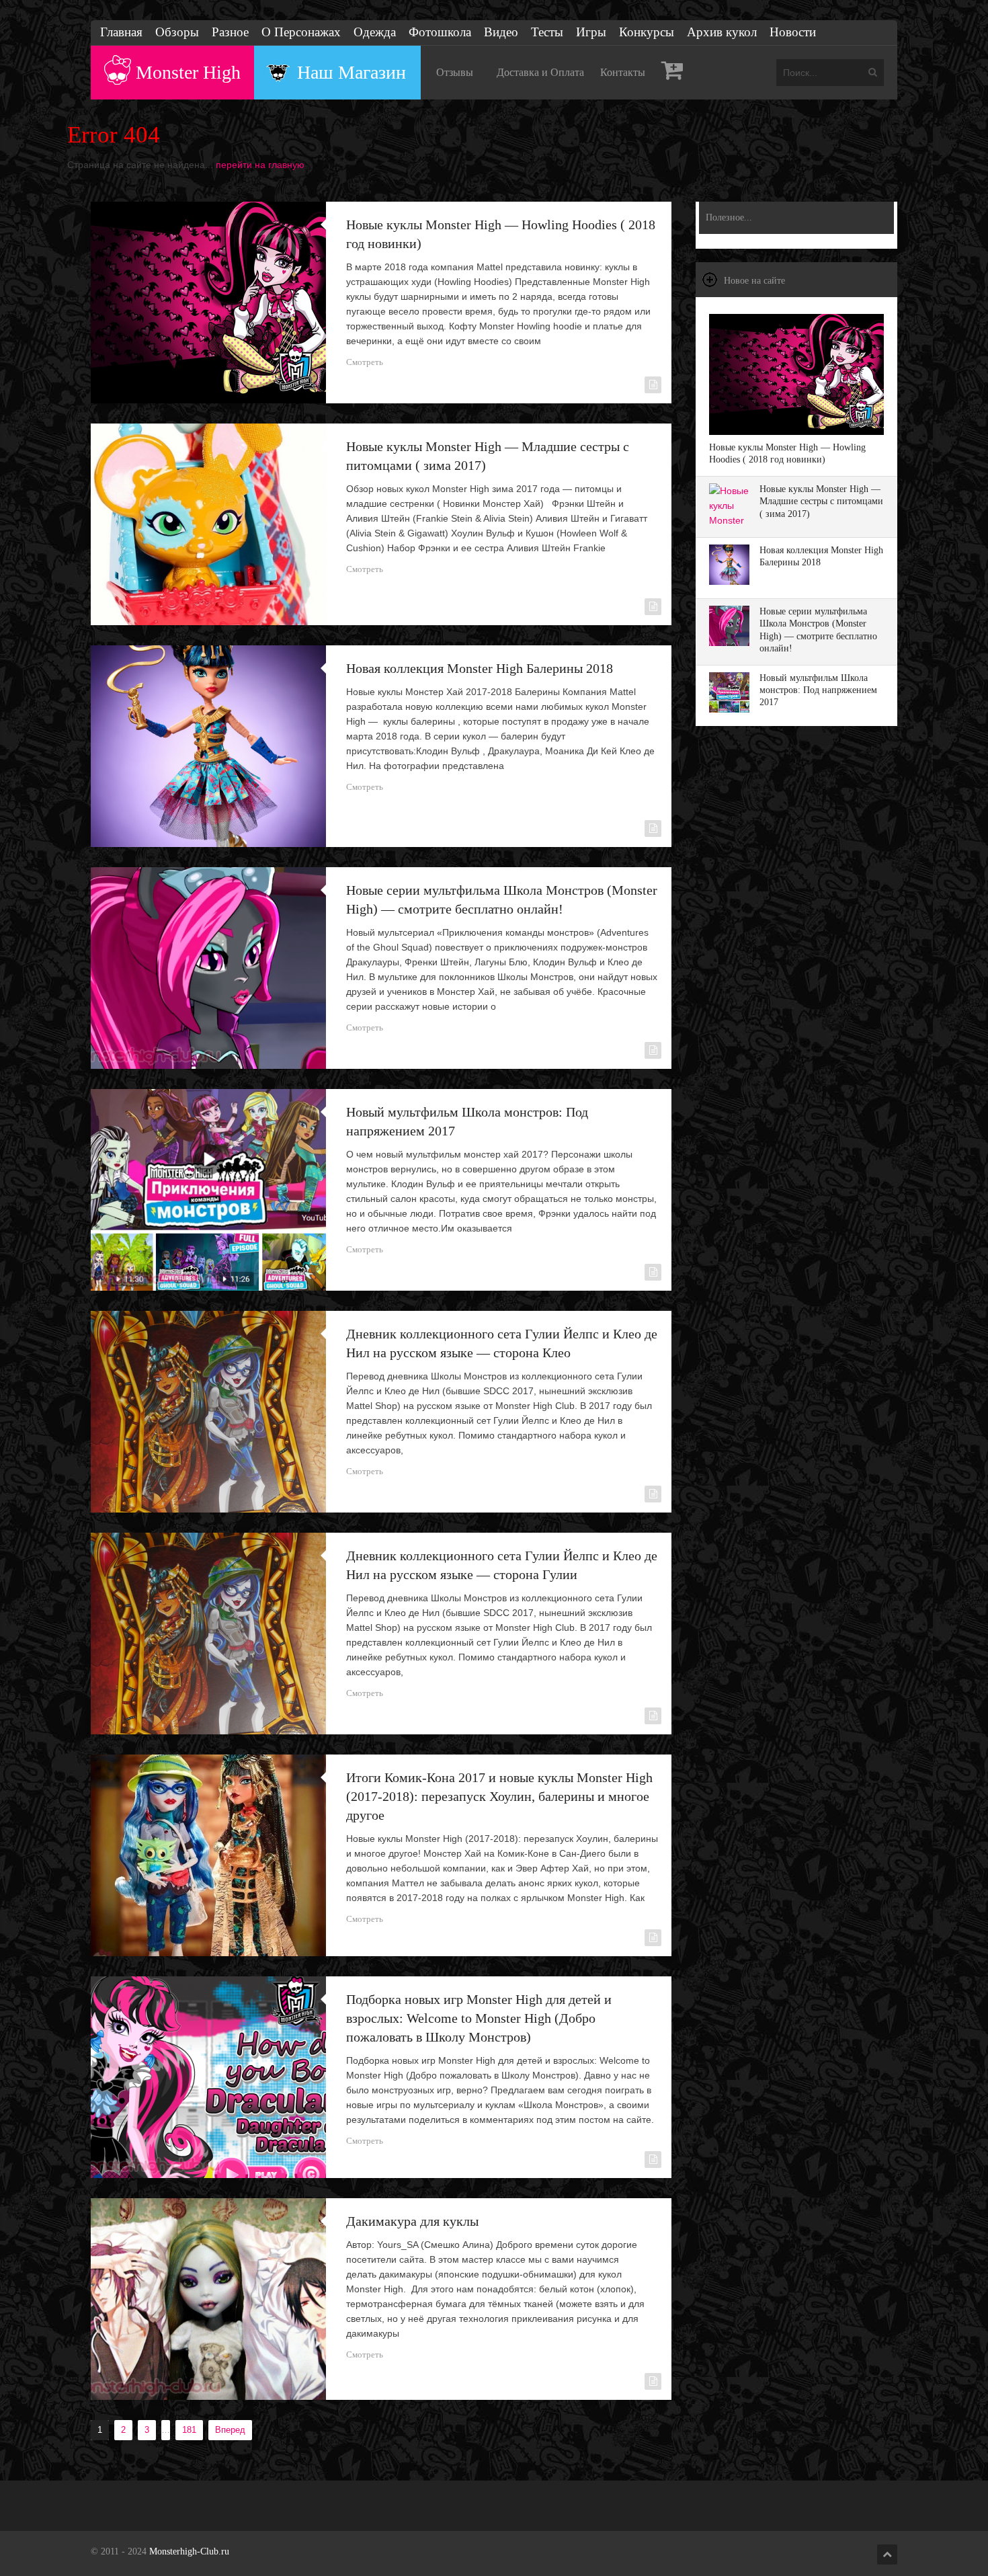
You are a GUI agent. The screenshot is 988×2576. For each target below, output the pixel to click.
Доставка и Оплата (540, 72)
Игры (591, 32)
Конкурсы (647, 32)
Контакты (623, 72)
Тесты (547, 32)
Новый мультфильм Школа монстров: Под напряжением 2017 (818, 690)
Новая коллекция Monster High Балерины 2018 (480, 668)
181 (189, 2430)
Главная (121, 32)
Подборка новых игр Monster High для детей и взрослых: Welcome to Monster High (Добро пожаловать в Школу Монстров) (479, 2018)
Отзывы (455, 72)
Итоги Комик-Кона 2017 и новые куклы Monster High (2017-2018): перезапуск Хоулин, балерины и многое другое (499, 1796)
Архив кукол (722, 32)
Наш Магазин (352, 72)
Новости (793, 32)
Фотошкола (440, 32)
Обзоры (177, 32)
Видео (501, 32)
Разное (230, 32)
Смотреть (365, 362)
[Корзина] (672, 73)
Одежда (375, 32)
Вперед (230, 2430)
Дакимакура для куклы (412, 2221)
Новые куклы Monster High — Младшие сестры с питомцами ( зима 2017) (821, 501)
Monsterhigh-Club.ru (189, 2551)
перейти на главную (260, 165)
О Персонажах (301, 32)
